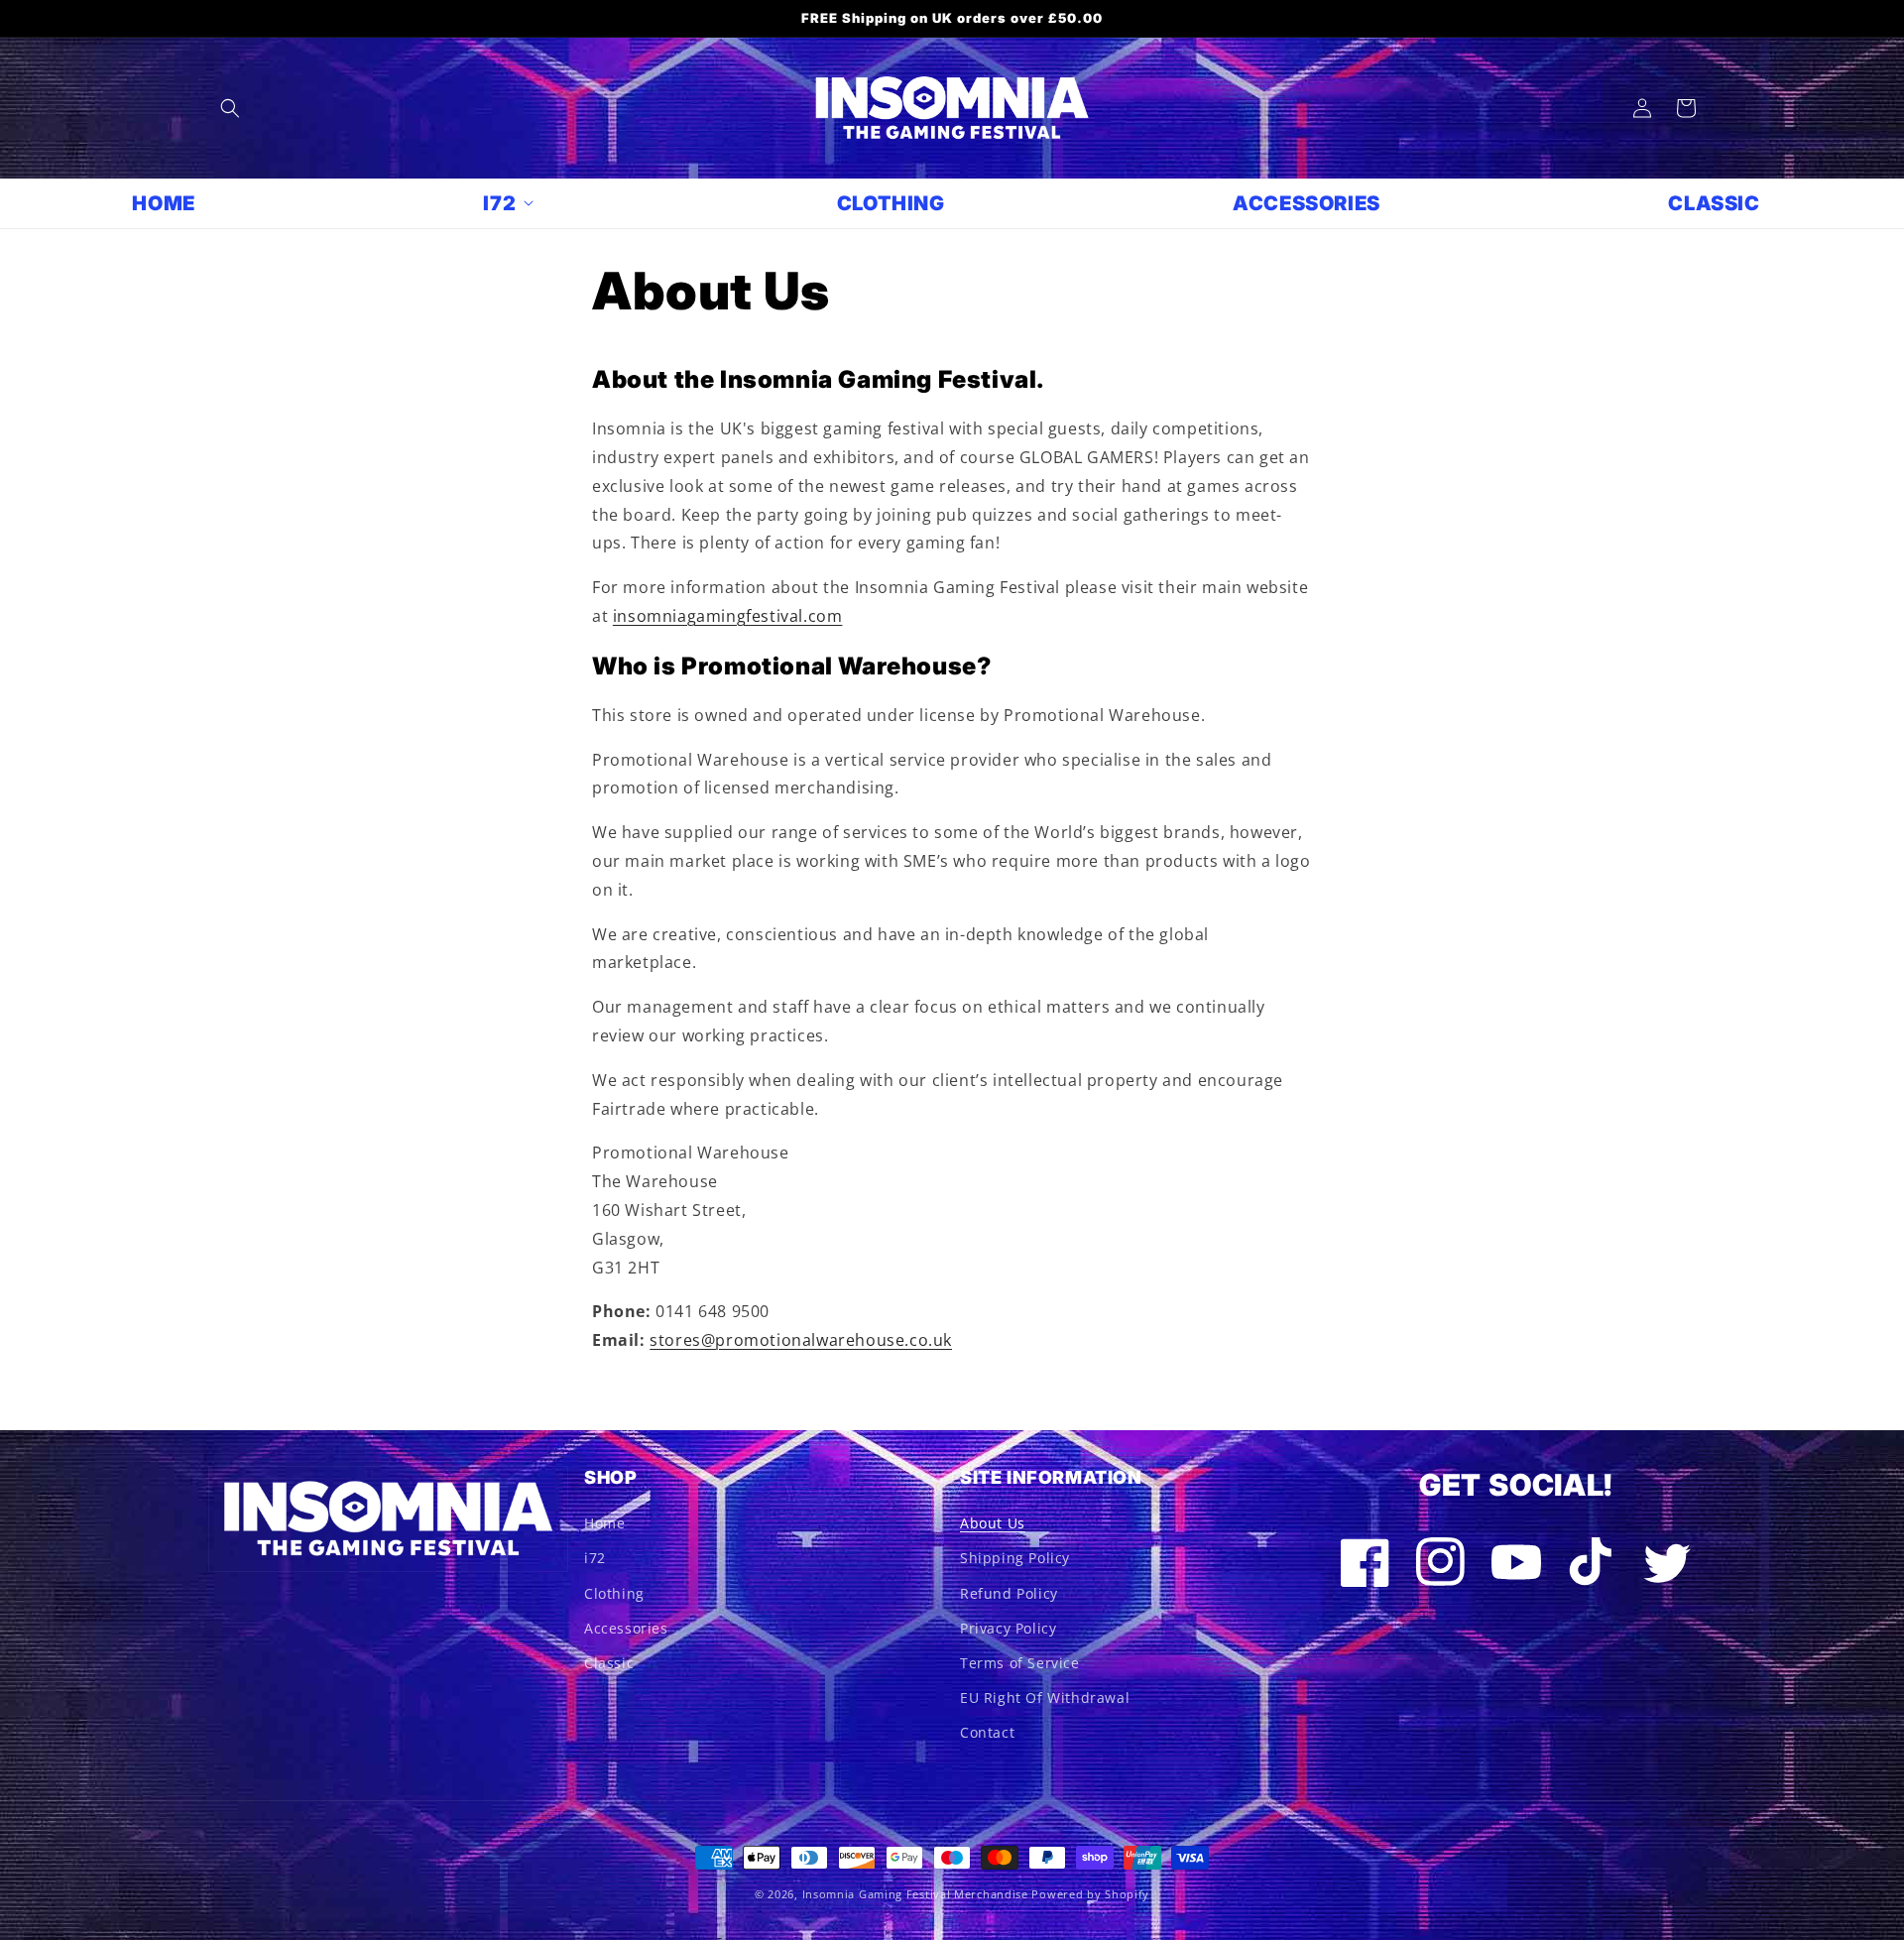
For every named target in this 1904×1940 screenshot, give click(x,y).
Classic (609, 1663)
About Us (993, 1523)
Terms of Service (1020, 1663)
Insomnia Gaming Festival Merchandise (915, 1894)
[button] (230, 108)
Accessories (626, 1628)
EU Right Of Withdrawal (1045, 1697)
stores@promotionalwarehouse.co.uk (801, 1340)
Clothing (614, 1593)
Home (604, 1523)
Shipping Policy (1015, 1558)
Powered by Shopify (1090, 1894)
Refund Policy (1009, 1593)
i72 (595, 1558)
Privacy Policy (1008, 1628)
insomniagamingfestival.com (728, 616)
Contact (987, 1732)
